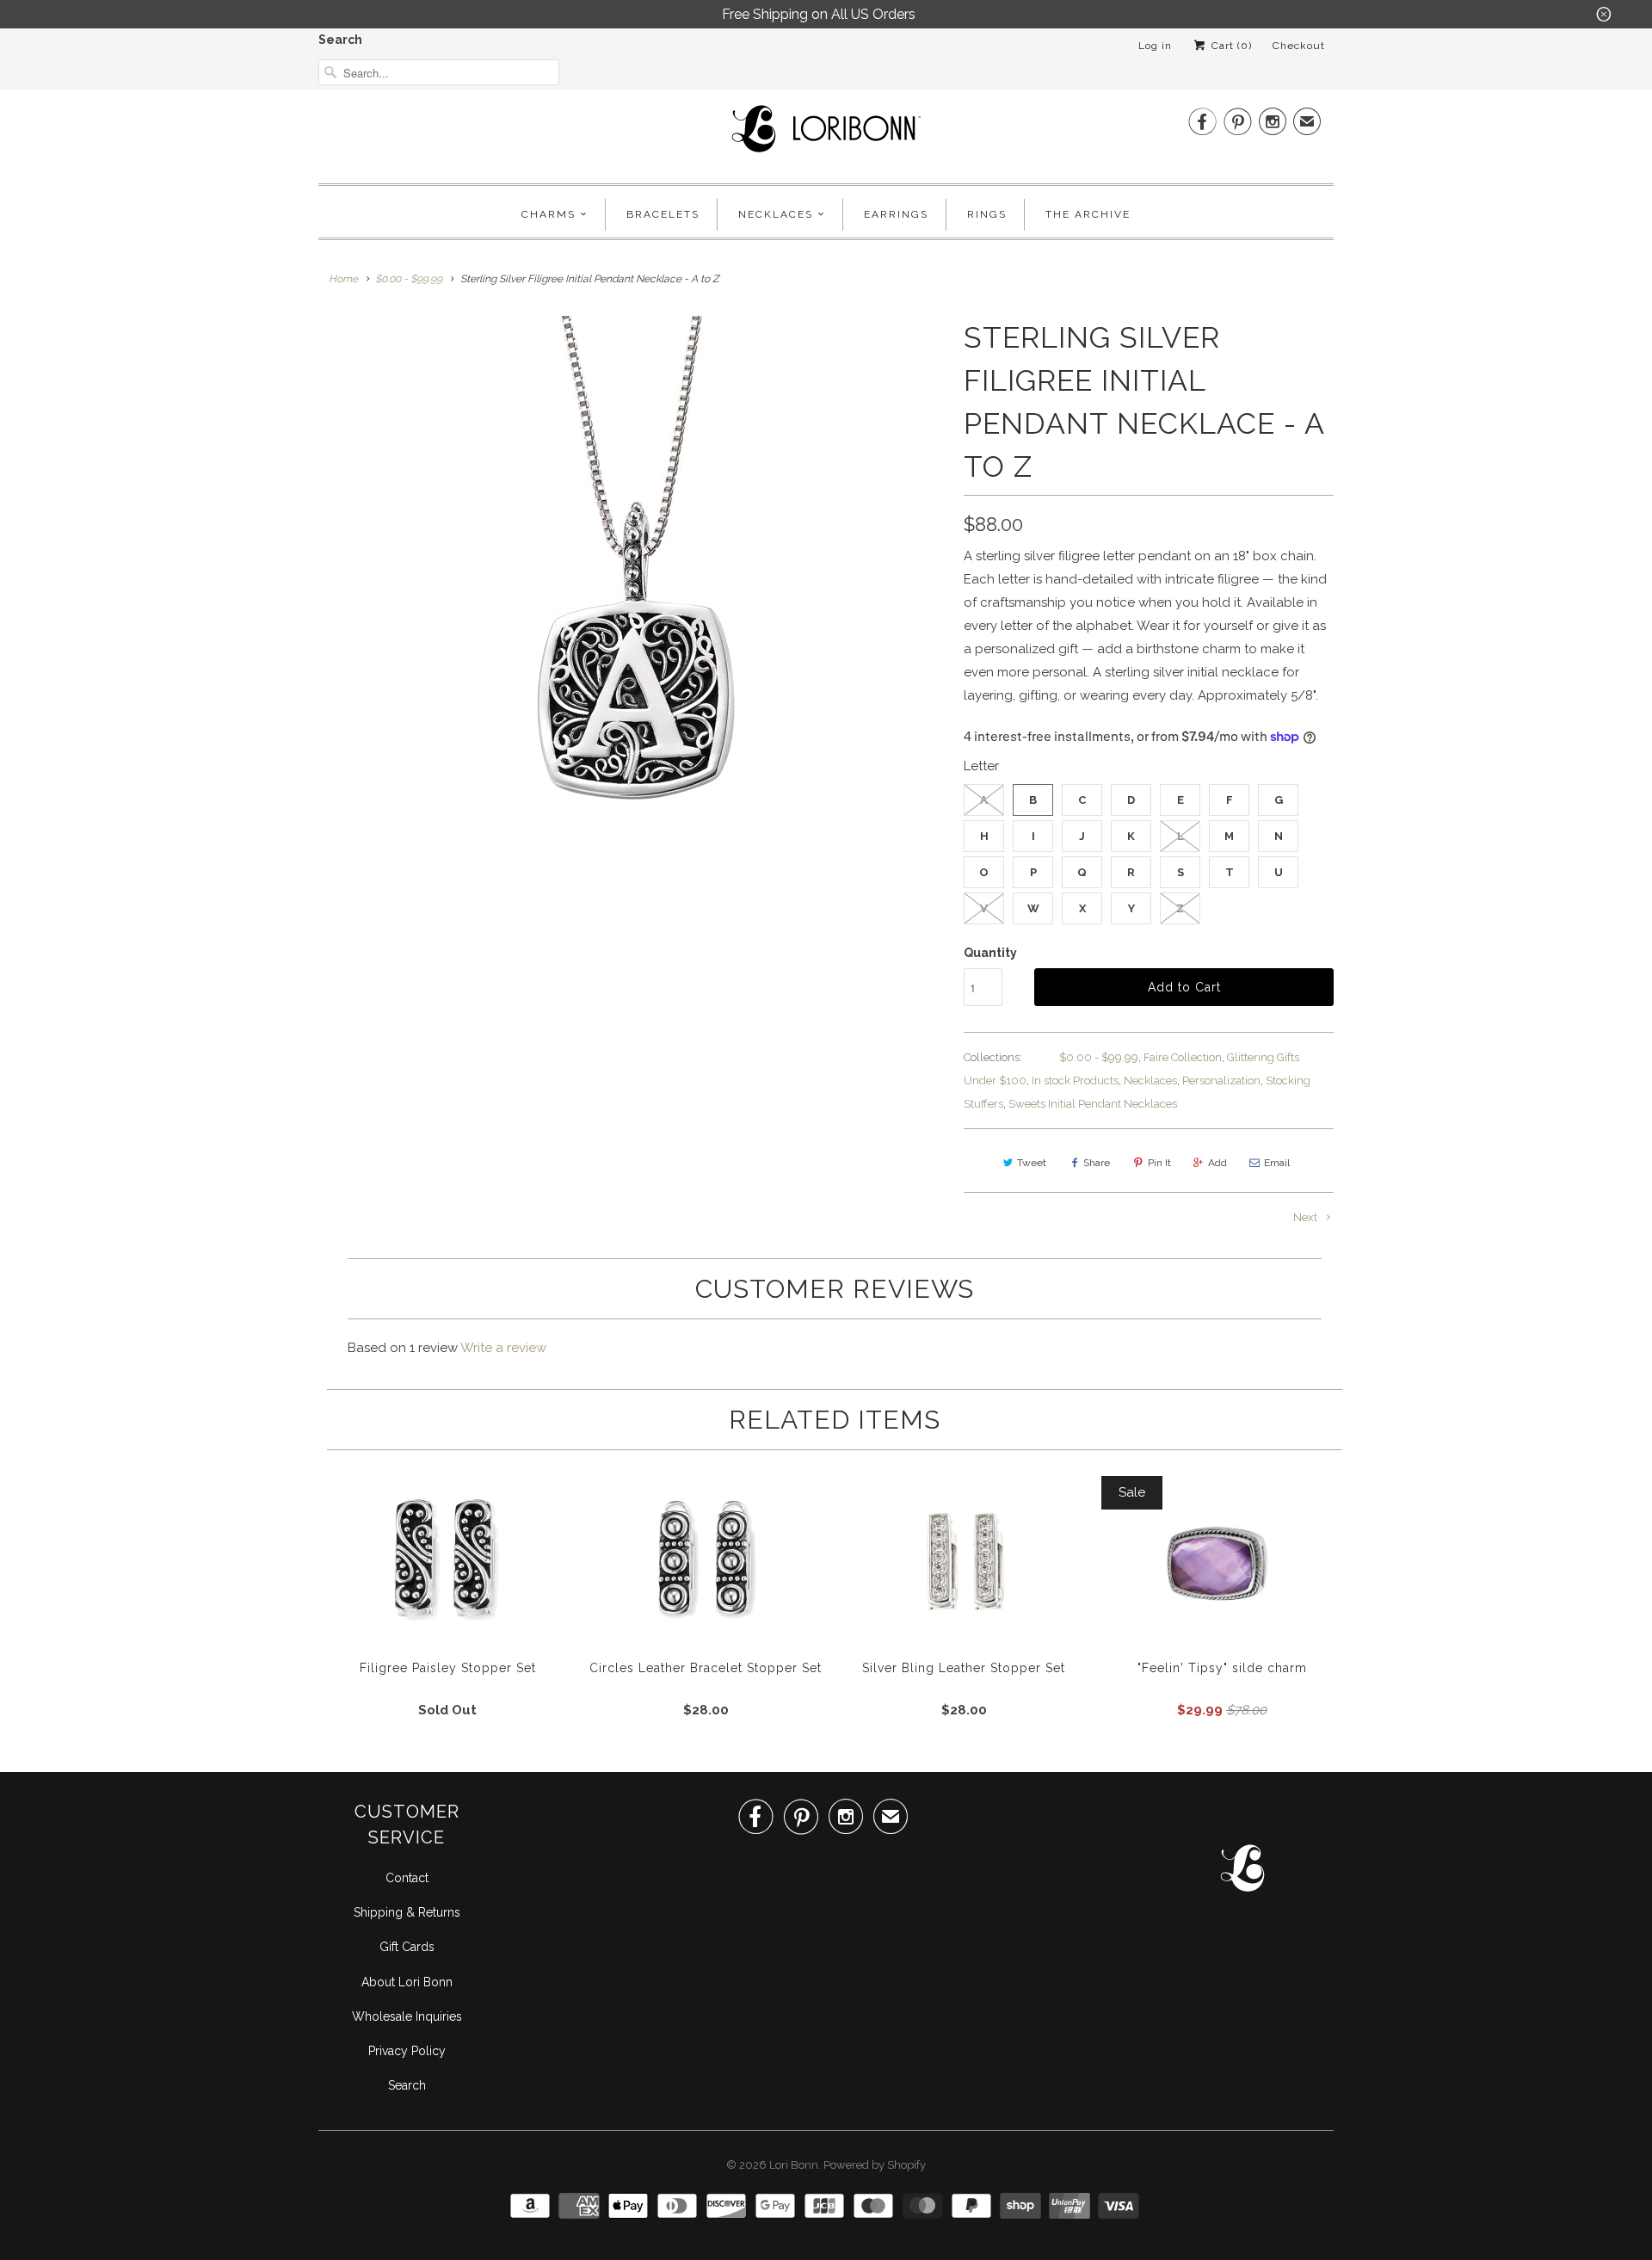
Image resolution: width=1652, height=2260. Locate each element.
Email (1277, 1163)
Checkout (1299, 46)
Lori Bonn (794, 2165)
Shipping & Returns (407, 1912)
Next (1307, 1217)
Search (340, 40)
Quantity (990, 953)
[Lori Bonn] (826, 134)
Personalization (1221, 1081)
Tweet (1032, 1163)
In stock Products (1075, 1081)
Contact (407, 1878)
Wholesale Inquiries (407, 2016)
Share (1097, 1163)
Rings (987, 214)
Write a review (503, 1348)
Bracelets (663, 214)
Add (1217, 1163)
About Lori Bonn (407, 1982)
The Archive (1088, 214)
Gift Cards (407, 1947)
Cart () (1230, 46)
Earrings (896, 214)
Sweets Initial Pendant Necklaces (1093, 1104)
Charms (549, 214)
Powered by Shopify (875, 2165)
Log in (1155, 46)
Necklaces (776, 214)
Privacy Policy (407, 2051)
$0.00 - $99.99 (1099, 1057)
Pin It (1159, 1163)
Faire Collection (1183, 1057)
